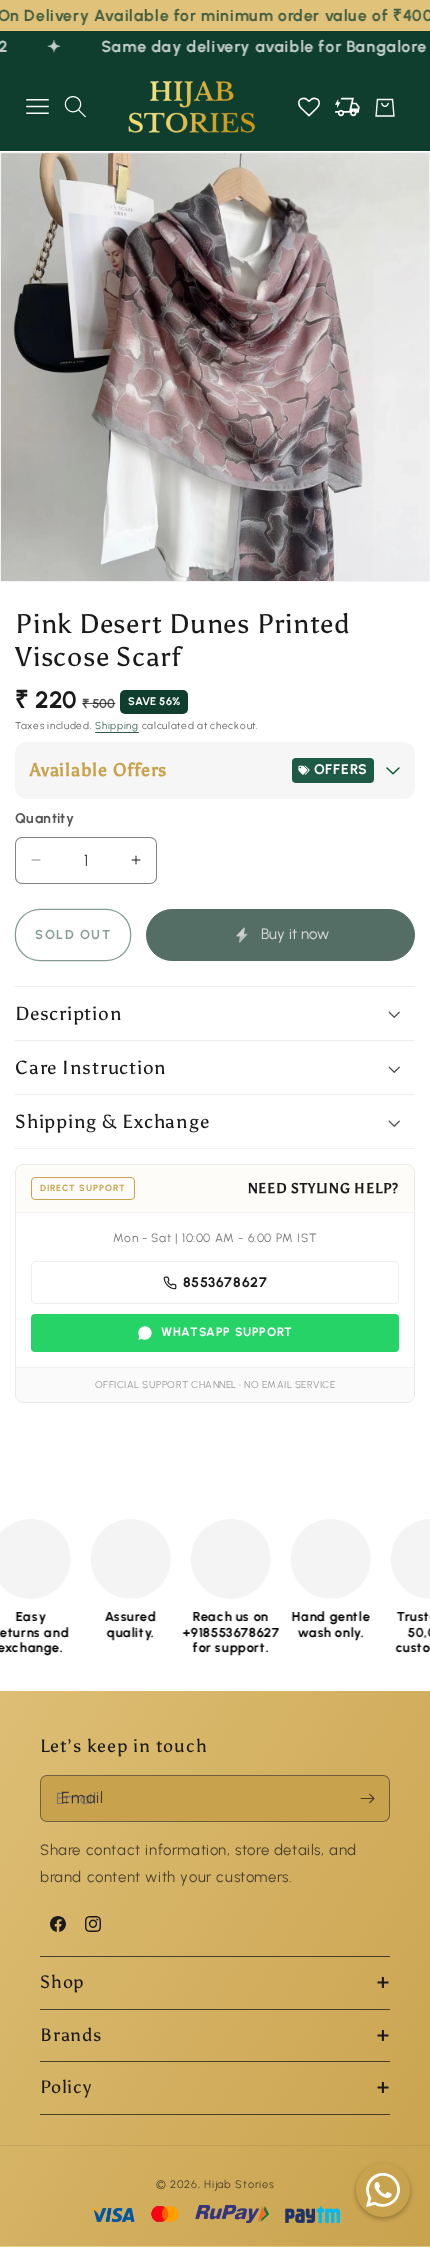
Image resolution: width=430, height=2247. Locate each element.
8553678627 (225, 1282)
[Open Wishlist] (309, 107)
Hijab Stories (239, 2184)
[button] (37, 107)
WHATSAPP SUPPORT (227, 1332)
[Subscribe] (367, 1798)
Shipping (117, 725)
